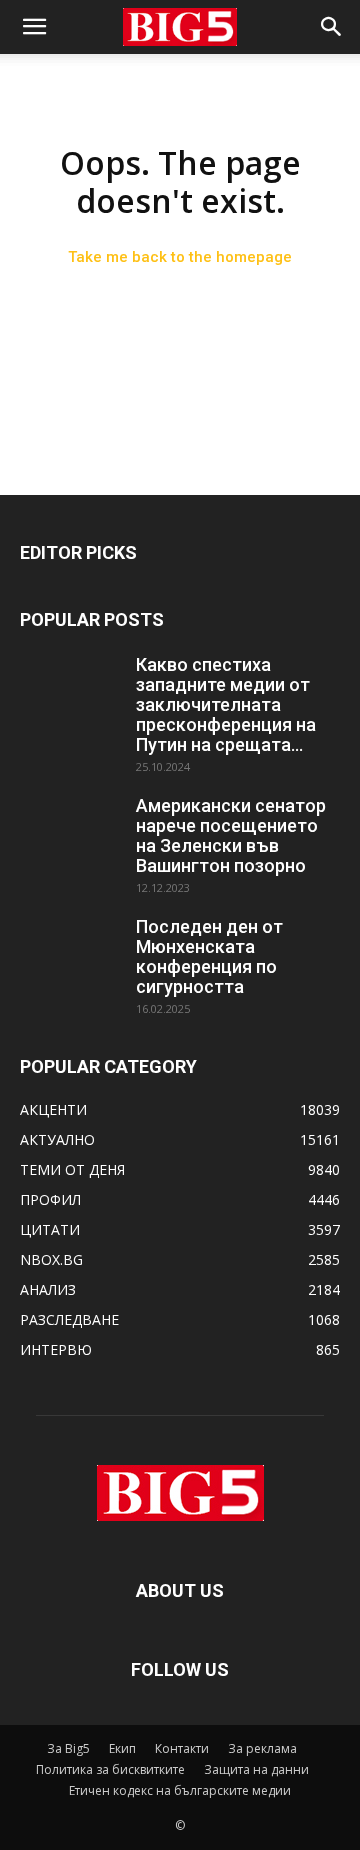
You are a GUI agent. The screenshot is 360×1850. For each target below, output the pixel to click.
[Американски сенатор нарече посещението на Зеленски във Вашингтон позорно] (70, 831)
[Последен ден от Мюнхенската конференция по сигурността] (70, 952)
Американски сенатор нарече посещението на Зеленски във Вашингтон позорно (231, 835)
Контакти (182, 1748)
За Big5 (68, 1748)
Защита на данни (256, 1769)
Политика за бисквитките (110, 1769)
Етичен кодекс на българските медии (180, 1790)
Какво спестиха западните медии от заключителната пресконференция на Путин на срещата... (226, 704)
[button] (34, 27)
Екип (122, 1748)
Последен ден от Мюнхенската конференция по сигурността (209, 956)
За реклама (262, 1748)
